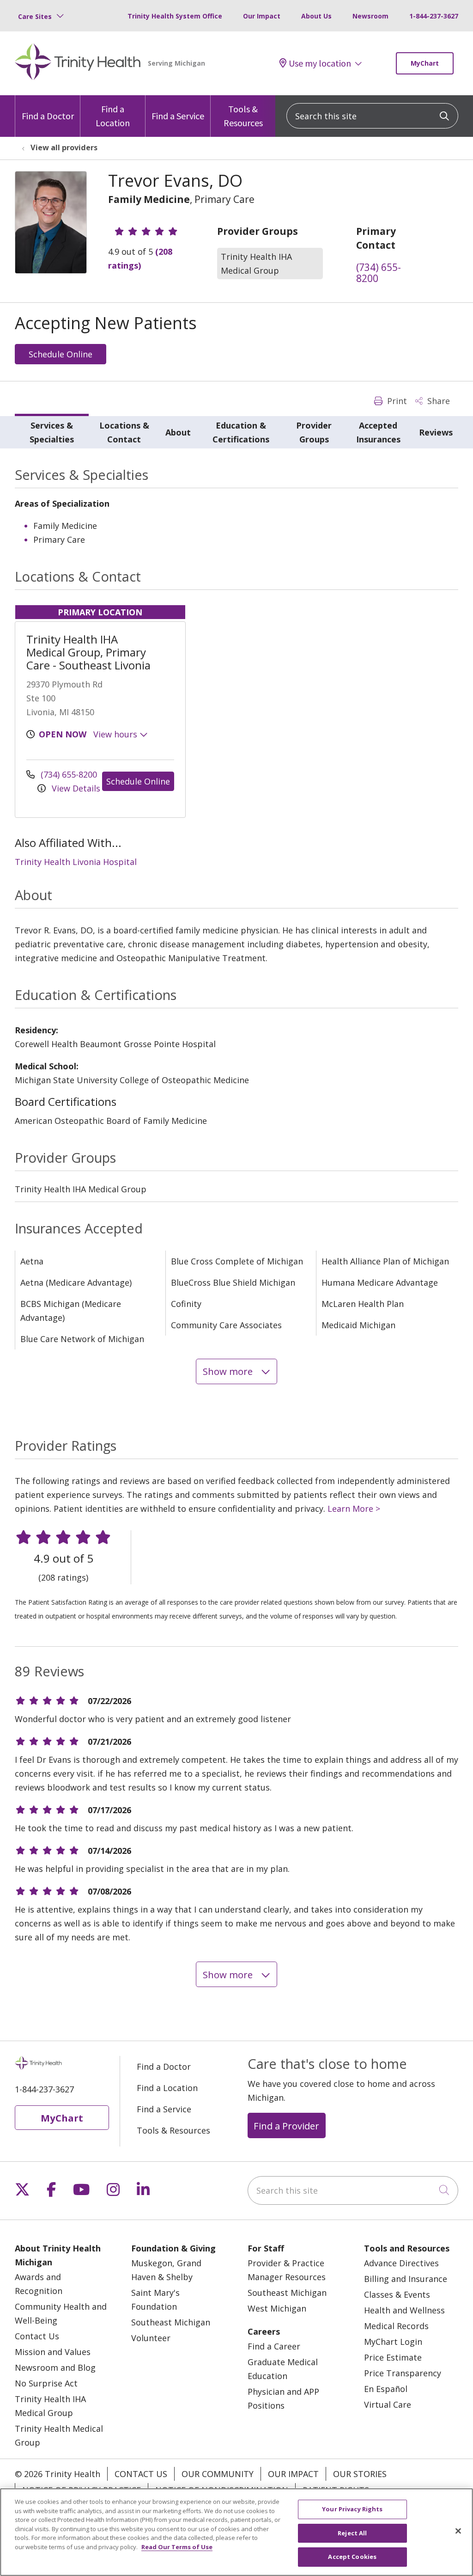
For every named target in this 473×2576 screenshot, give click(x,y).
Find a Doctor (48, 116)
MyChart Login (393, 2342)
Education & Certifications (241, 432)
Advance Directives (401, 2263)
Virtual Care (388, 2404)
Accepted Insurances (378, 432)
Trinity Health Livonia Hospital (76, 862)
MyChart (425, 63)
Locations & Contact (124, 432)
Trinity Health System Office (175, 16)
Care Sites (35, 16)
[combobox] (372, 116)
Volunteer (151, 2338)
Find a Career (274, 2346)
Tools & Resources (243, 116)
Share (437, 401)
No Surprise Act (46, 2383)
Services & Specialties (52, 432)
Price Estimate (393, 2357)
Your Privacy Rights (352, 2509)
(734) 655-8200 (379, 273)
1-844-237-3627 (434, 16)
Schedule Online (61, 354)
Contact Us (37, 2336)
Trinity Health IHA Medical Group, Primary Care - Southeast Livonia (88, 652)
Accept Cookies (352, 2557)
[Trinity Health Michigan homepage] (78, 63)
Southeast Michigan (171, 2322)
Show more (229, 1371)
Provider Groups (314, 432)
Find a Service (178, 116)
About (178, 432)
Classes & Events (397, 2294)
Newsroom (370, 16)
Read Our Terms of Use (177, 2547)
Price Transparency (403, 2373)
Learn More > (354, 1509)
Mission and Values (53, 2352)
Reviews (436, 432)
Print (396, 401)
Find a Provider (286, 2126)
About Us (316, 16)
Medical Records (396, 2326)
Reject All (352, 2533)
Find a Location (113, 116)
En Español (386, 2389)
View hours (116, 734)
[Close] (458, 2531)
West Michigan (277, 2308)
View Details (75, 788)
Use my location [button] (320, 63)
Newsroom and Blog (55, 2367)
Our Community (218, 2474)
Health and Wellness (404, 2310)
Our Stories (360, 2474)
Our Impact (262, 16)
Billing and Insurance (406, 2279)
